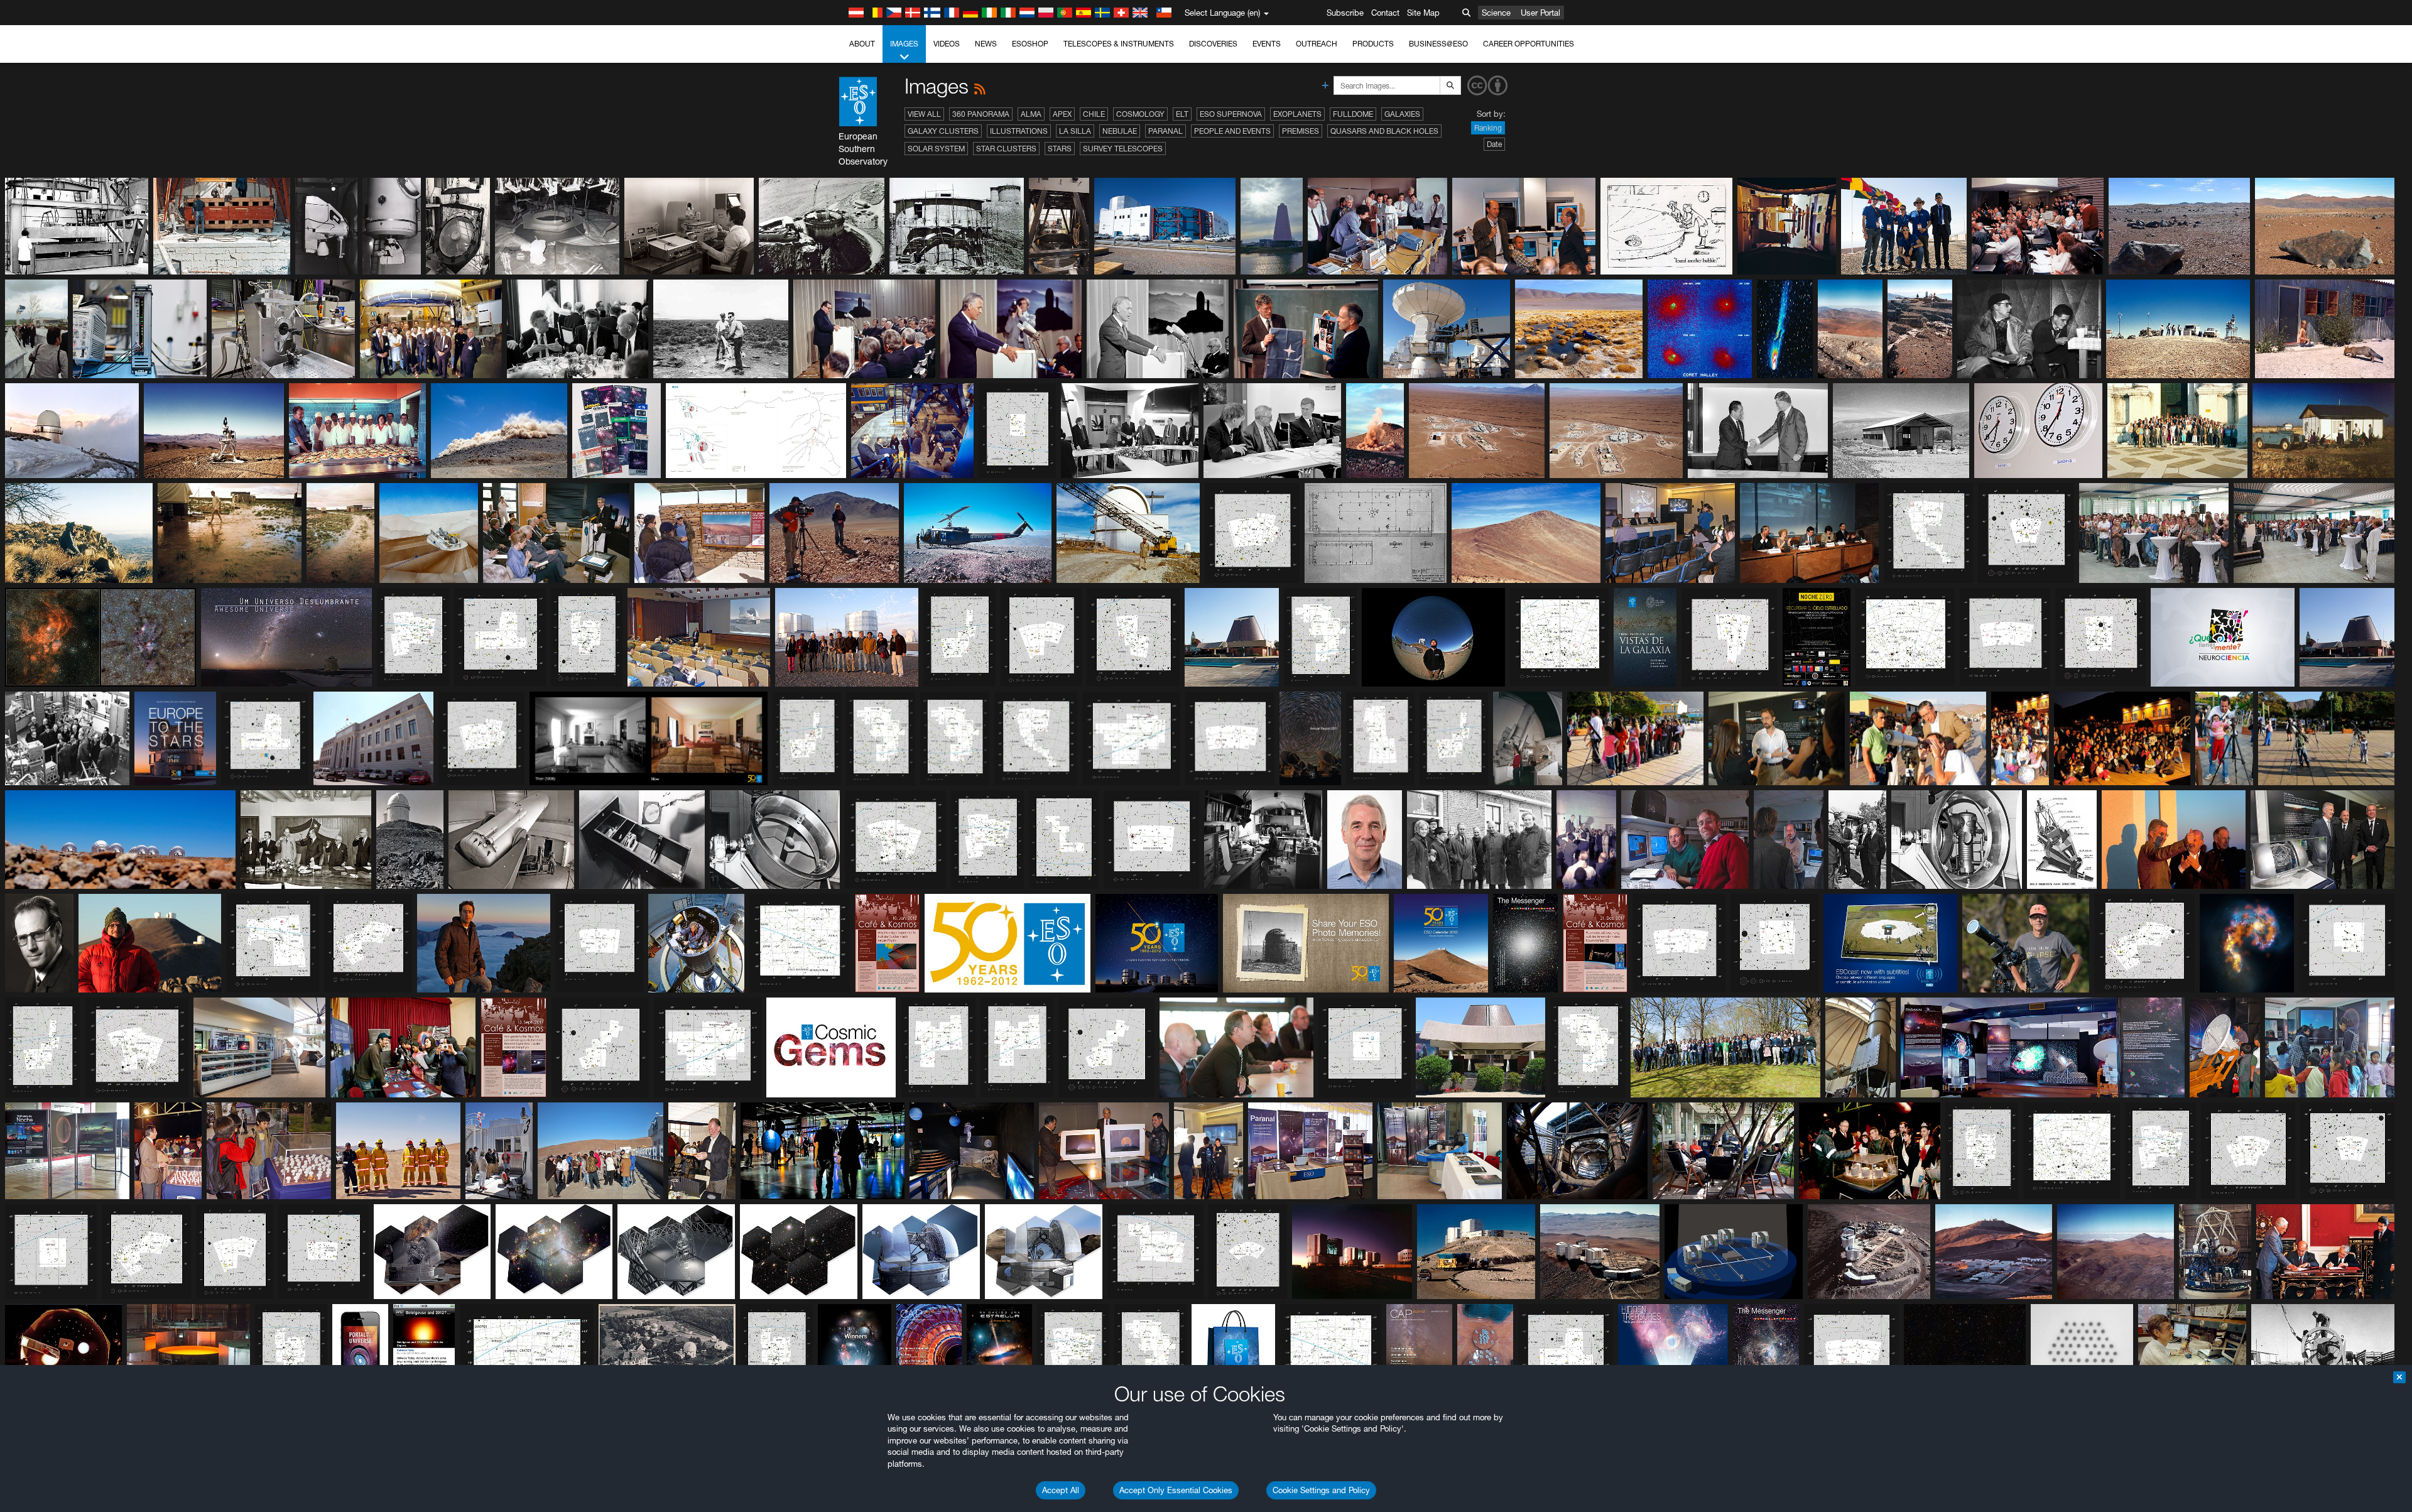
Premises (1301, 131)
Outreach (1317, 44)
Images (904, 44)
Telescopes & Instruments (1119, 44)
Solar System (936, 149)
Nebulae (1120, 131)
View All (924, 114)
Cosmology (1140, 114)
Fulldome (1353, 114)
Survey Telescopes (1123, 149)
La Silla (1075, 131)
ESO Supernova (1231, 114)
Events (1267, 44)
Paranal (1165, 131)
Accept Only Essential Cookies (1176, 1490)
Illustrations (1019, 131)
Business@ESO (1438, 44)
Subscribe (1345, 13)
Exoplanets (1297, 114)
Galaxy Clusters (943, 131)
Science (1496, 13)
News (986, 44)
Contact (1385, 13)
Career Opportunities (1529, 44)
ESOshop (1030, 44)
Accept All (1061, 1490)
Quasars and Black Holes (1384, 131)
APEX (1062, 114)
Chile (1094, 114)
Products (1373, 44)
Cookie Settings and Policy (1321, 1490)
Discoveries (1213, 44)
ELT (1182, 114)
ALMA (1031, 114)
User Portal (1540, 13)
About (862, 44)
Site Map (1423, 13)
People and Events (1232, 131)
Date (1494, 144)
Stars (1060, 149)
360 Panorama (981, 114)
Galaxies (1402, 114)
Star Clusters (1006, 149)
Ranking (1488, 128)
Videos (947, 44)
